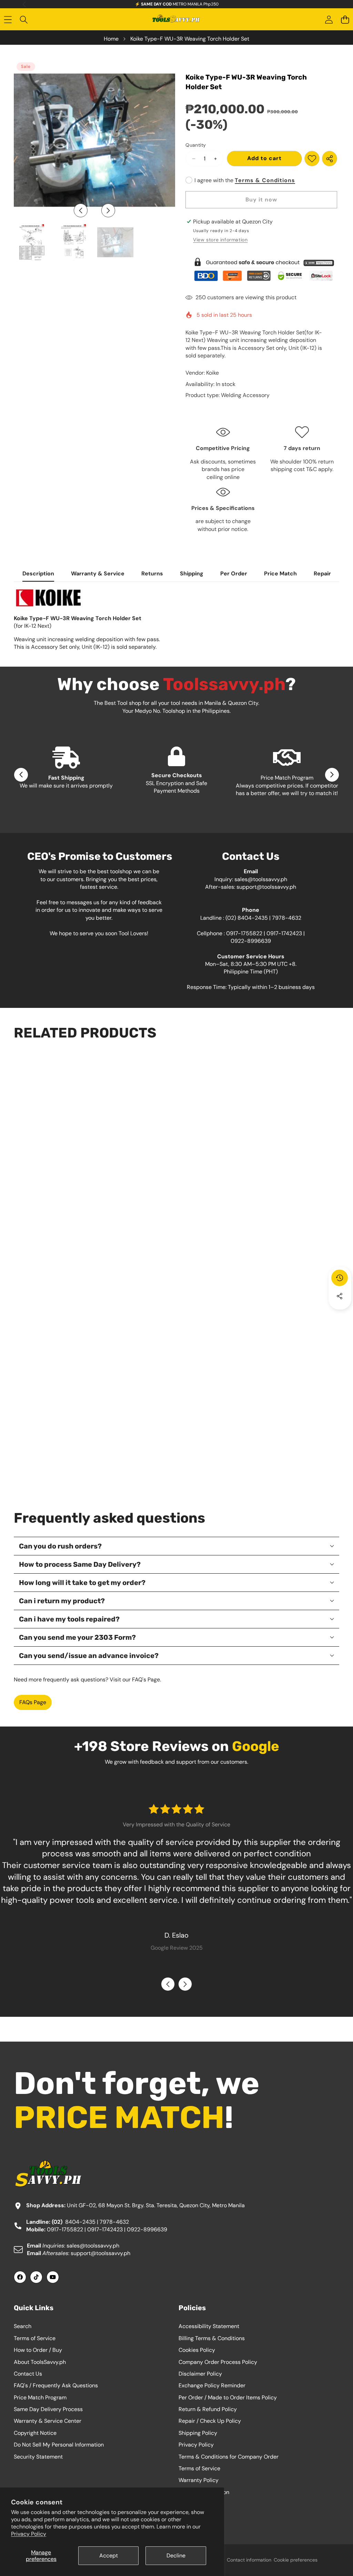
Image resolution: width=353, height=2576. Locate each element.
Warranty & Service (98, 573)
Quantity (196, 145)
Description (38, 573)
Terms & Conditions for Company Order (229, 2457)
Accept (109, 2556)
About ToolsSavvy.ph (40, 2362)
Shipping (192, 573)
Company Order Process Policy (218, 2362)
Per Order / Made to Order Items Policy (228, 2397)
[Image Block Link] (262, 269)
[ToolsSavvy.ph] (176, 20)
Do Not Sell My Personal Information (59, 2445)
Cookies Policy (197, 2350)
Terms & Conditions (265, 180)
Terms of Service (35, 2338)
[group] (32, 242)
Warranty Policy (199, 2480)
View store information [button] (220, 240)
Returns (152, 573)
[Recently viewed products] (340, 1278)
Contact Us (28, 2374)
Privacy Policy (29, 2534)
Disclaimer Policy (200, 2374)
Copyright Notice (35, 2433)
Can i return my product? (62, 1601)
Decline (176, 2556)
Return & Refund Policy (208, 2409)
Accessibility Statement (209, 2326)
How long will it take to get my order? (82, 1583)
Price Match (280, 573)
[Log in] (329, 20)
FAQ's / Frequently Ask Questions (56, 2385)
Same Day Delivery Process (48, 2409)
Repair (322, 573)
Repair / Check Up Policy (210, 2421)
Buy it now (261, 200)
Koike (213, 373)
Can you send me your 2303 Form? (77, 1637)
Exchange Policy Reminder (212, 2385)
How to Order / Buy (38, 2350)
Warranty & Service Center (48, 2421)
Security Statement (38, 2457)
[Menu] (8, 20)
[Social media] (340, 1296)
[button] (345, 20)
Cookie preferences (296, 2560)
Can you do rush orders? (60, 1546)
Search (23, 2326)
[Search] (24, 20)
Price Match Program (40, 2397)
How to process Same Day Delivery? (80, 1564)
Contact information (249, 2560)
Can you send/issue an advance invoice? (89, 1656)
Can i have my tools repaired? (69, 1619)
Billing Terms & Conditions (212, 2338)
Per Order (234, 573)
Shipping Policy (198, 2433)
